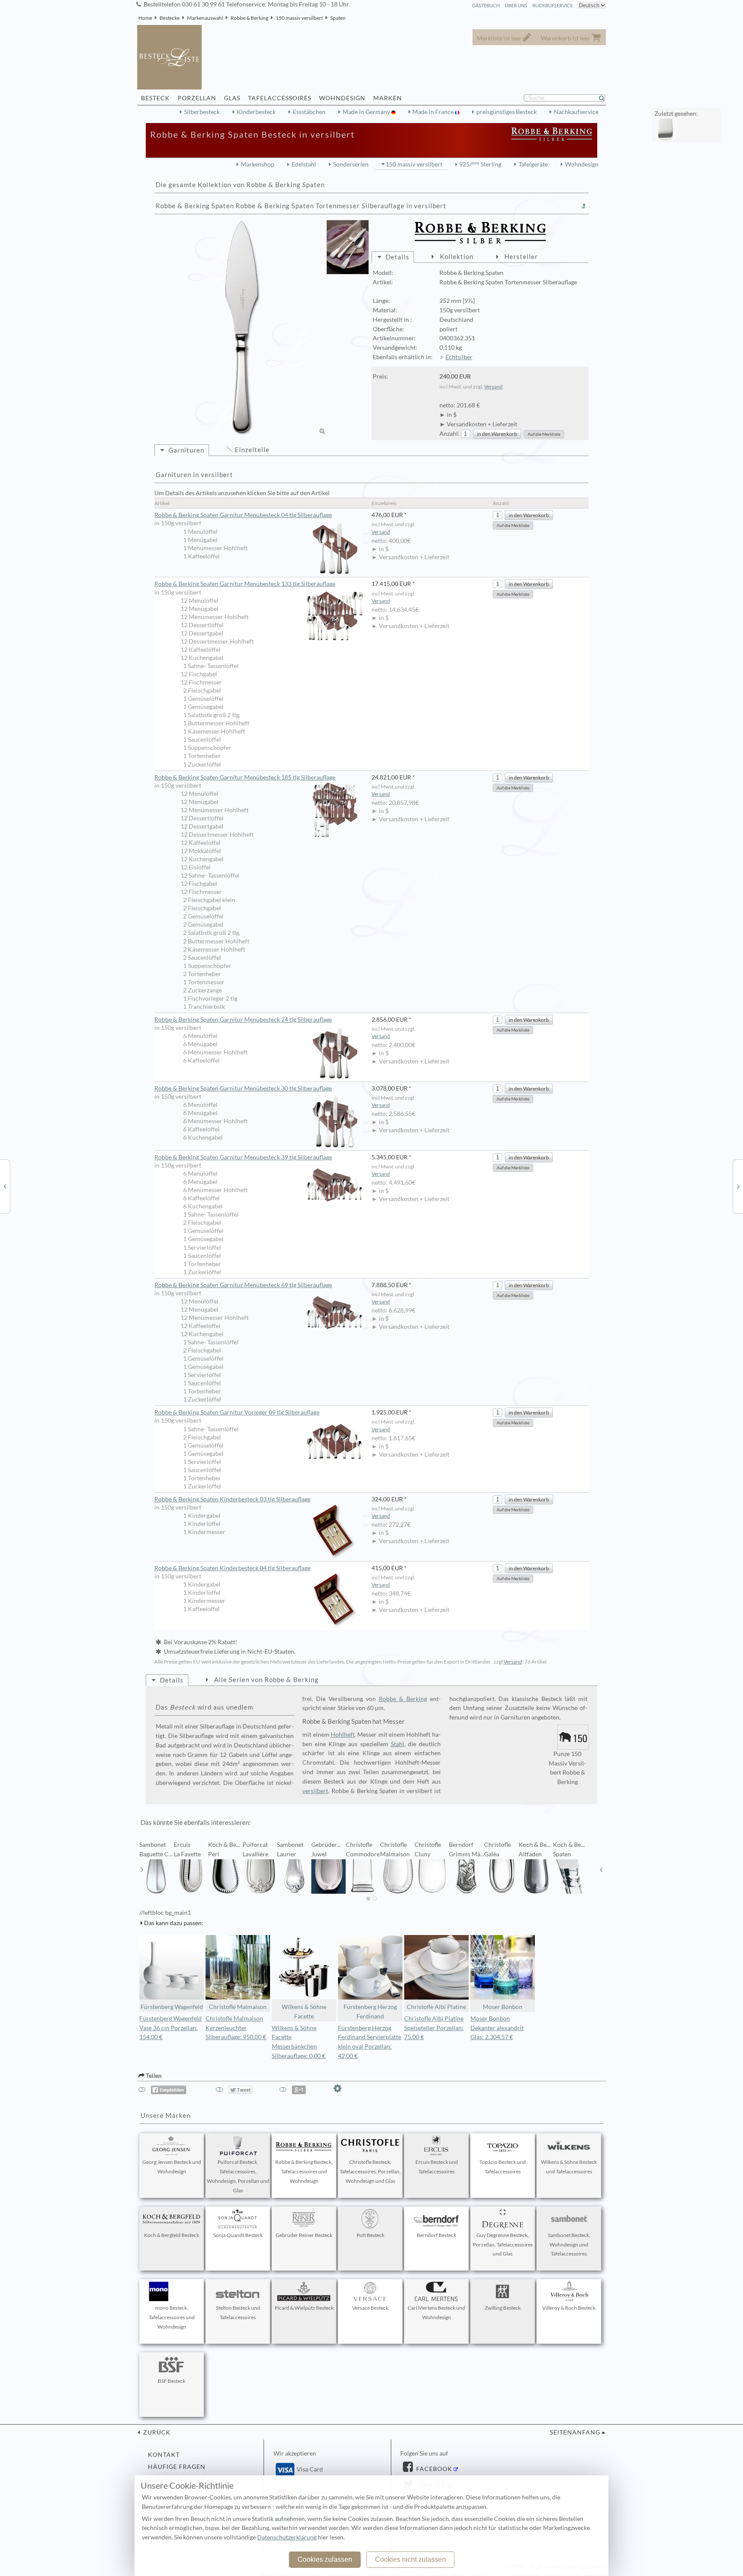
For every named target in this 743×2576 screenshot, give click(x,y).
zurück (156, 2432)
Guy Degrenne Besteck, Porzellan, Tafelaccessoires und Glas (503, 2245)
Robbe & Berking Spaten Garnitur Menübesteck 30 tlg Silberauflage (243, 1088)
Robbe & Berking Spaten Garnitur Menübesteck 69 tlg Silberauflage (243, 1285)
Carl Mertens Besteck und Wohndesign (436, 2313)
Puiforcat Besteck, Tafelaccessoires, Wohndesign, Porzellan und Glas (238, 2176)
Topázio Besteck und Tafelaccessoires (503, 2167)
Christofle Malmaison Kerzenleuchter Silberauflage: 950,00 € (236, 2028)
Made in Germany (367, 112)
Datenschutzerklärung (287, 2537)
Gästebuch (486, 5)
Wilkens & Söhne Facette (304, 2012)
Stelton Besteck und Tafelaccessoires (238, 2313)
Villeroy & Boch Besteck (569, 2308)
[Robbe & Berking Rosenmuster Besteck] (5, 1186)
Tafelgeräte (533, 164)
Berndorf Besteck (436, 2235)
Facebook (433, 2469)
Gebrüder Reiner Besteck (304, 2235)
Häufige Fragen (177, 2467)
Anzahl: (450, 434)
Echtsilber (459, 357)
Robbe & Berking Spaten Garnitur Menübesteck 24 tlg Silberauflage (243, 1020)
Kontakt (164, 2455)
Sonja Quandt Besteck (238, 2235)
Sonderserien (351, 164)
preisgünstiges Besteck (507, 112)
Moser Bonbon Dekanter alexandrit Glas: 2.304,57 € (497, 2028)
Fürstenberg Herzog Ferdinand (370, 2012)
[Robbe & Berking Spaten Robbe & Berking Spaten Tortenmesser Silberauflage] (243, 328)
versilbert (315, 1791)
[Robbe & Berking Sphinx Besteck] (738, 1186)
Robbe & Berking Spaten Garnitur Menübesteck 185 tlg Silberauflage (245, 777)
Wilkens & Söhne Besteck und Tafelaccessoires (569, 2167)
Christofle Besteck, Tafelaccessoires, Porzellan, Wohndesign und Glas (370, 2171)
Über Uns (516, 5)
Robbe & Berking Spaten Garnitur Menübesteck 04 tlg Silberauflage (243, 515)
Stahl (398, 1744)
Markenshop (258, 164)
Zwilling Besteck (503, 2308)
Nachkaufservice (576, 112)
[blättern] (142, 1870)
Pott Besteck (370, 2235)
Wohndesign (582, 164)
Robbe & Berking (249, 18)
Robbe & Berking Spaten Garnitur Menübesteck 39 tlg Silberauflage (243, 1157)
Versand (493, 387)
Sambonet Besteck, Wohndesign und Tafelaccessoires (569, 2245)
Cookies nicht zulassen (410, 2559)
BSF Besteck (172, 2381)
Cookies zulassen (325, 2559)
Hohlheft (343, 1735)
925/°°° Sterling (480, 164)
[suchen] (605, 98)
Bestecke (170, 18)
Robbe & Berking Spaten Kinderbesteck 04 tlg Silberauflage (232, 1568)
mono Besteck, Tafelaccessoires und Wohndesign (172, 2317)
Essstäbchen (309, 112)
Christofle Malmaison (238, 2007)
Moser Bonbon (503, 2007)
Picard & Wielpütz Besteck (304, 2308)
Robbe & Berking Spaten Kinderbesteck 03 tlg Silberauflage (232, 1499)
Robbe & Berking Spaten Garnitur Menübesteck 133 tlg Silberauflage (245, 584)
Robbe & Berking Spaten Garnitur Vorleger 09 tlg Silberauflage (237, 1412)
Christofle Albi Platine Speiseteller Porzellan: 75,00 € (434, 2028)
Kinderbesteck (256, 112)
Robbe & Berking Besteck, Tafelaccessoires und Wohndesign (304, 2171)
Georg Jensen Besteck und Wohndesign (172, 2167)
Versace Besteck (370, 2308)
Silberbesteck (202, 112)
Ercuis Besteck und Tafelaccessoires (437, 2167)
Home (145, 18)
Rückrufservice (553, 5)
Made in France (434, 112)
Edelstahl (304, 164)
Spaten (338, 18)
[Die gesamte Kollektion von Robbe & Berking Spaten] (584, 206)
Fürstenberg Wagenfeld (172, 2007)
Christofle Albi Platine (436, 2007)
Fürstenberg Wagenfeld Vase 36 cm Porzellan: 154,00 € (170, 2028)
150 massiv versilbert (299, 18)
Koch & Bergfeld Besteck (172, 2235)
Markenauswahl (205, 18)
